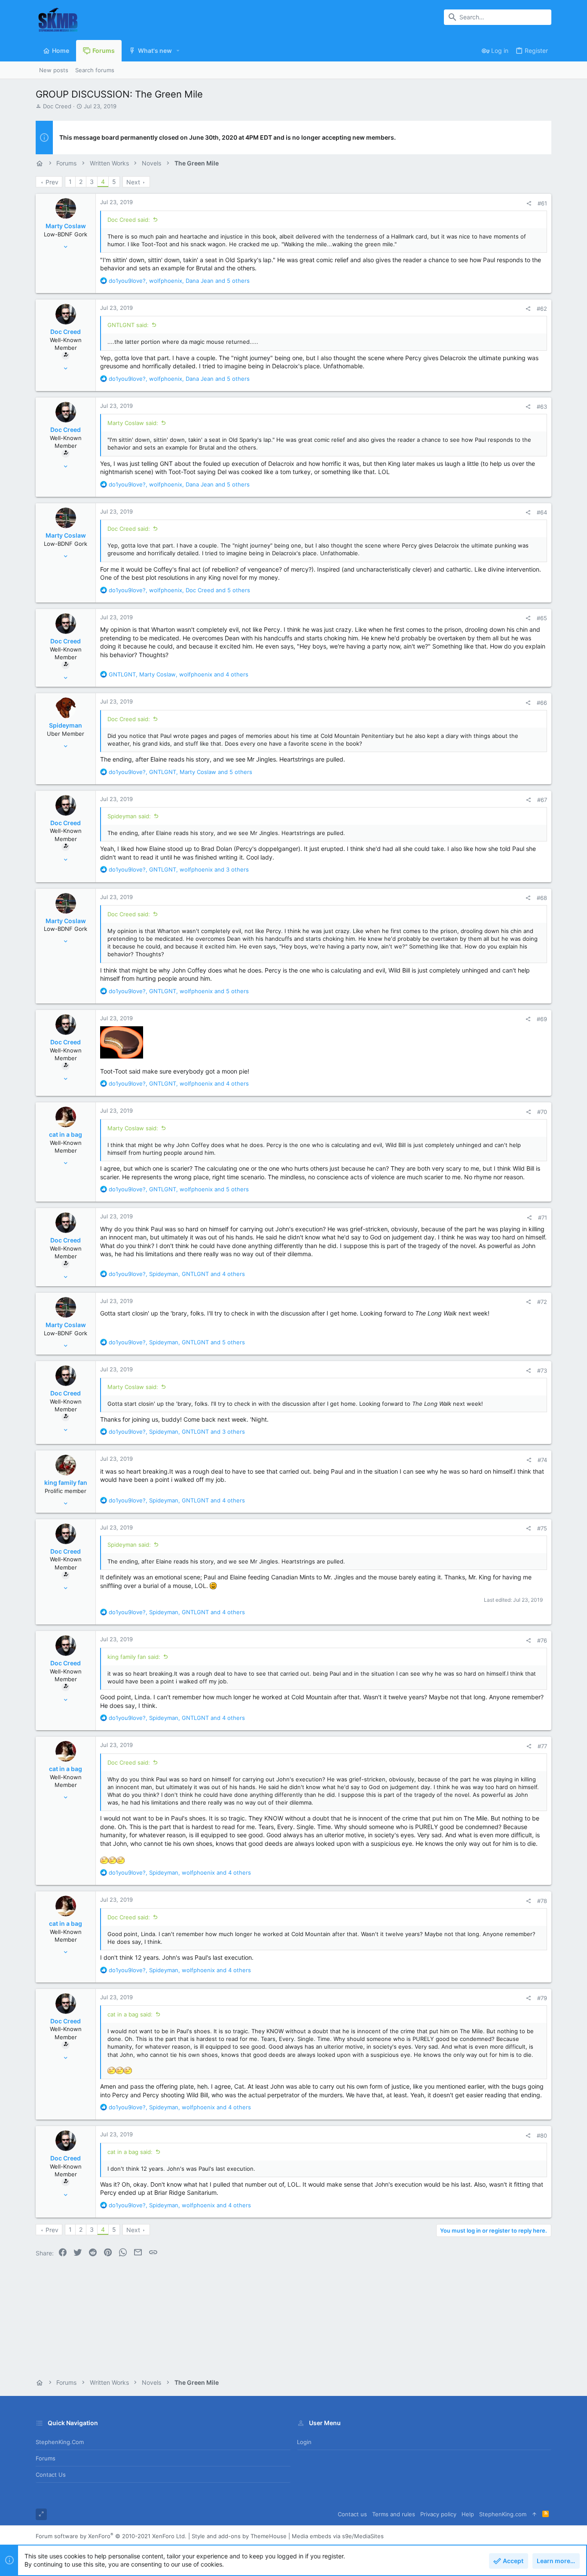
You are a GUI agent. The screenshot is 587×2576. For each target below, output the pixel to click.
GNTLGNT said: (128, 325)
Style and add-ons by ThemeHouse (239, 2536)
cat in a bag (66, 1134)
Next (133, 182)
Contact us (51, 2475)
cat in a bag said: (130, 2014)
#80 (542, 2135)
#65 (542, 618)
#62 (542, 309)
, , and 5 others (179, 281)
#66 (542, 703)
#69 (542, 1019)
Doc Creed (57, 106)
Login (304, 2442)
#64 (542, 512)
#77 (542, 1746)
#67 (542, 800)
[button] (178, 51)
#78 (542, 1901)
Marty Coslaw (66, 226)
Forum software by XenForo (111, 2536)
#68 (542, 898)
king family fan (66, 1482)
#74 (542, 1460)
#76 (542, 1640)
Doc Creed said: (129, 220)
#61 (542, 203)
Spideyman (66, 725)
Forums (46, 2458)
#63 (542, 407)
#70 (542, 1112)
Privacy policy (438, 2514)
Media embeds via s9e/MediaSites (338, 2536)
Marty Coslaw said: (133, 423)
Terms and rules (394, 2514)
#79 (542, 1998)
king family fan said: (134, 1657)
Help (468, 2514)
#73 (542, 1371)
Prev (52, 182)
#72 (542, 1302)
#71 (543, 1218)
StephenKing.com (60, 2442)
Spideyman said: (129, 816)
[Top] (534, 2514)
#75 (542, 1528)
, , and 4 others (179, 674)
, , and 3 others (179, 869)
